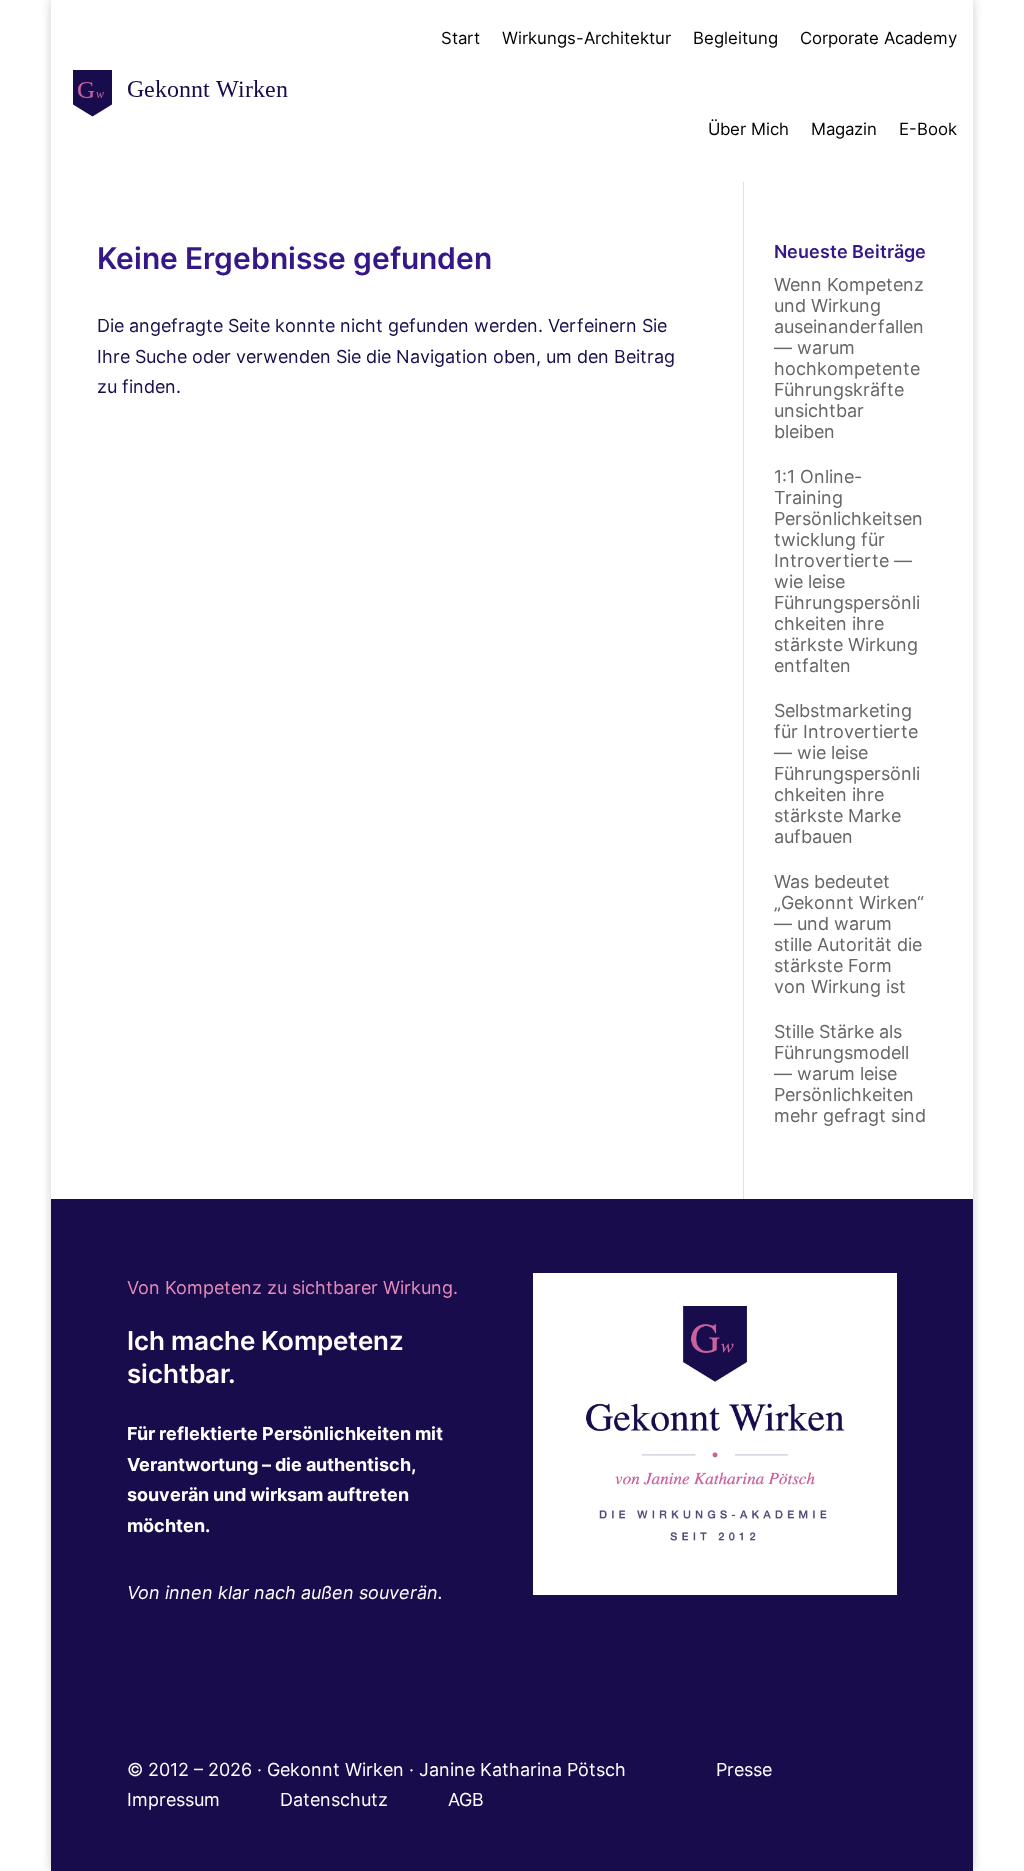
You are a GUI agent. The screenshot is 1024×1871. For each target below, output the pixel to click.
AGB (466, 1799)
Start (460, 38)
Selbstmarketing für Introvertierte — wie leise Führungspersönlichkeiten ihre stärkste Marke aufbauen (847, 773)
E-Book (928, 129)
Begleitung (735, 38)
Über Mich (748, 129)
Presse (746, 1769)
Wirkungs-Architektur (586, 38)
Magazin (844, 129)
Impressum (203, 1799)
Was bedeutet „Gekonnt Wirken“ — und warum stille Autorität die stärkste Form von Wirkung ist (849, 934)
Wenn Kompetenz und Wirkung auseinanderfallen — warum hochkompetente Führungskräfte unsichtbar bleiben (849, 358)
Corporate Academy (878, 38)
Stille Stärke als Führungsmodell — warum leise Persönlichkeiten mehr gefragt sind (850, 1073)
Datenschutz (364, 1799)
